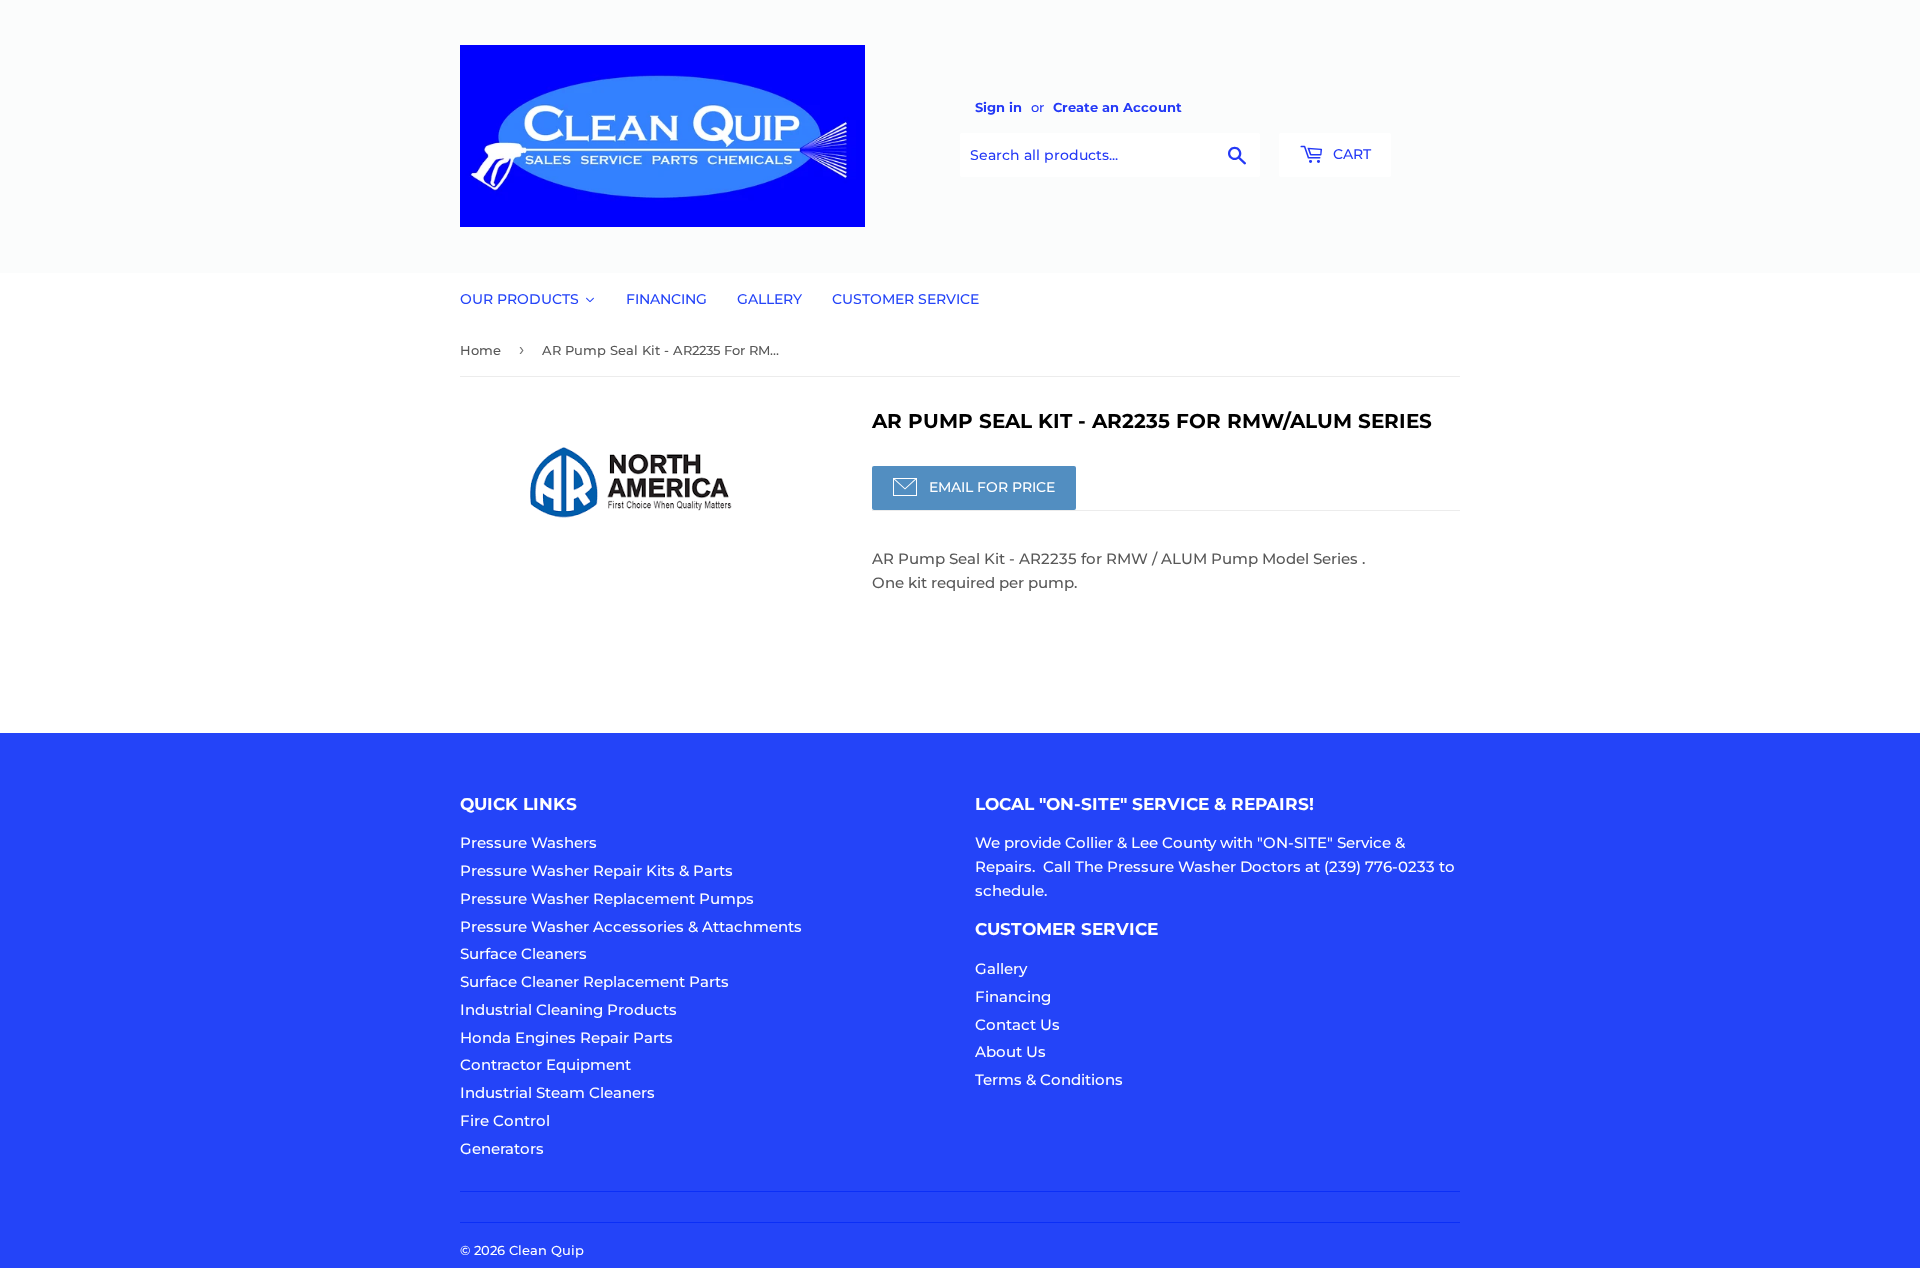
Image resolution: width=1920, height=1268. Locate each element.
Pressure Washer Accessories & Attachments (631, 926)
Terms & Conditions (1049, 1079)
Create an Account (1117, 107)
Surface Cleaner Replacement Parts (594, 981)
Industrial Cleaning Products (568, 1009)
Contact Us (1017, 1024)
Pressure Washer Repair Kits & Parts (596, 870)
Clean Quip (546, 1250)
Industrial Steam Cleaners (557, 1092)
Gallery (1001, 968)
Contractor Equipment (545, 1064)
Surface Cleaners (523, 953)
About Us (1010, 1051)
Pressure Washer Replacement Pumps (607, 898)
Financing (1013, 996)
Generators (502, 1148)
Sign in (998, 107)
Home (480, 350)
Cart (1350, 154)
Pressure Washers (528, 842)
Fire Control (505, 1120)
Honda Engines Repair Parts (566, 1037)
